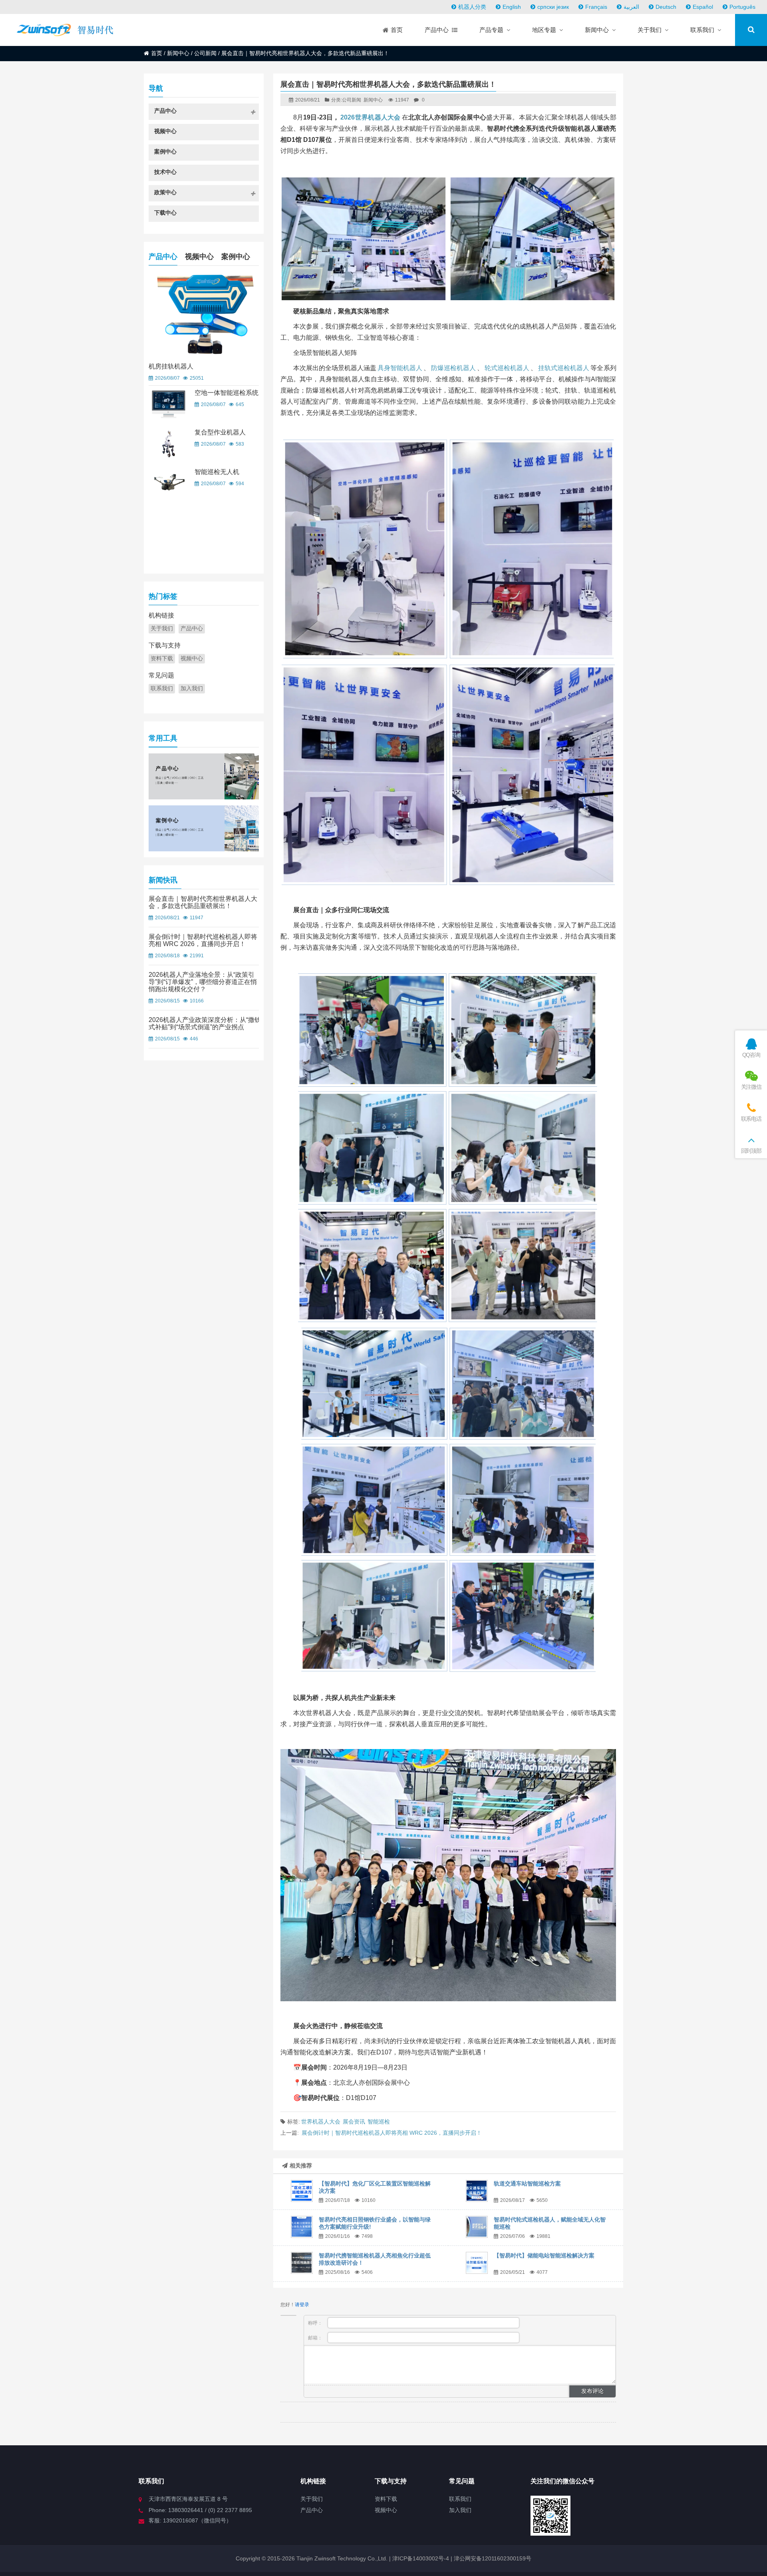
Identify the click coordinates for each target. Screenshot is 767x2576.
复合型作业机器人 (220, 432)
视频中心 (199, 257)
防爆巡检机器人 (453, 368)
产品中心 (163, 257)
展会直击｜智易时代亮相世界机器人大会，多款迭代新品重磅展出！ (203, 902)
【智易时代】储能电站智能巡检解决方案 (544, 2255)
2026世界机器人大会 (370, 117)
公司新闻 (205, 53)
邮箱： (316, 2338)
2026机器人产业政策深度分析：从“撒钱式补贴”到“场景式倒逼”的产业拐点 (205, 1023)
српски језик (553, 7)
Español (703, 7)
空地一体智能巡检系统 (227, 393)
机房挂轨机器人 (171, 366)
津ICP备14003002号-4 (420, 2558)
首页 (157, 53)
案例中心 (236, 257)
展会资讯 (354, 2122)
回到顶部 (751, 1151)
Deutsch (666, 7)
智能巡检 (379, 2122)
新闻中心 (178, 53)
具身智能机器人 (400, 368)
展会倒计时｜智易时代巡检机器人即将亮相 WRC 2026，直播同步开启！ (392, 2133)
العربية (631, 7)
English (512, 7)
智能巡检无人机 (217, 472)
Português (742, 7)
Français (596, 7)
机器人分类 (472, 7)
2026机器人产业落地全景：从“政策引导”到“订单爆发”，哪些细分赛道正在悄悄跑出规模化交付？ (203, 982)
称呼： (316, 2323)
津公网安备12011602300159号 (493, 2558)
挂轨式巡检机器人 (564, 368)
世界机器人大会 (321, 2122)
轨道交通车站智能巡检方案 (527, 2184)
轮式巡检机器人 (507, 368)
